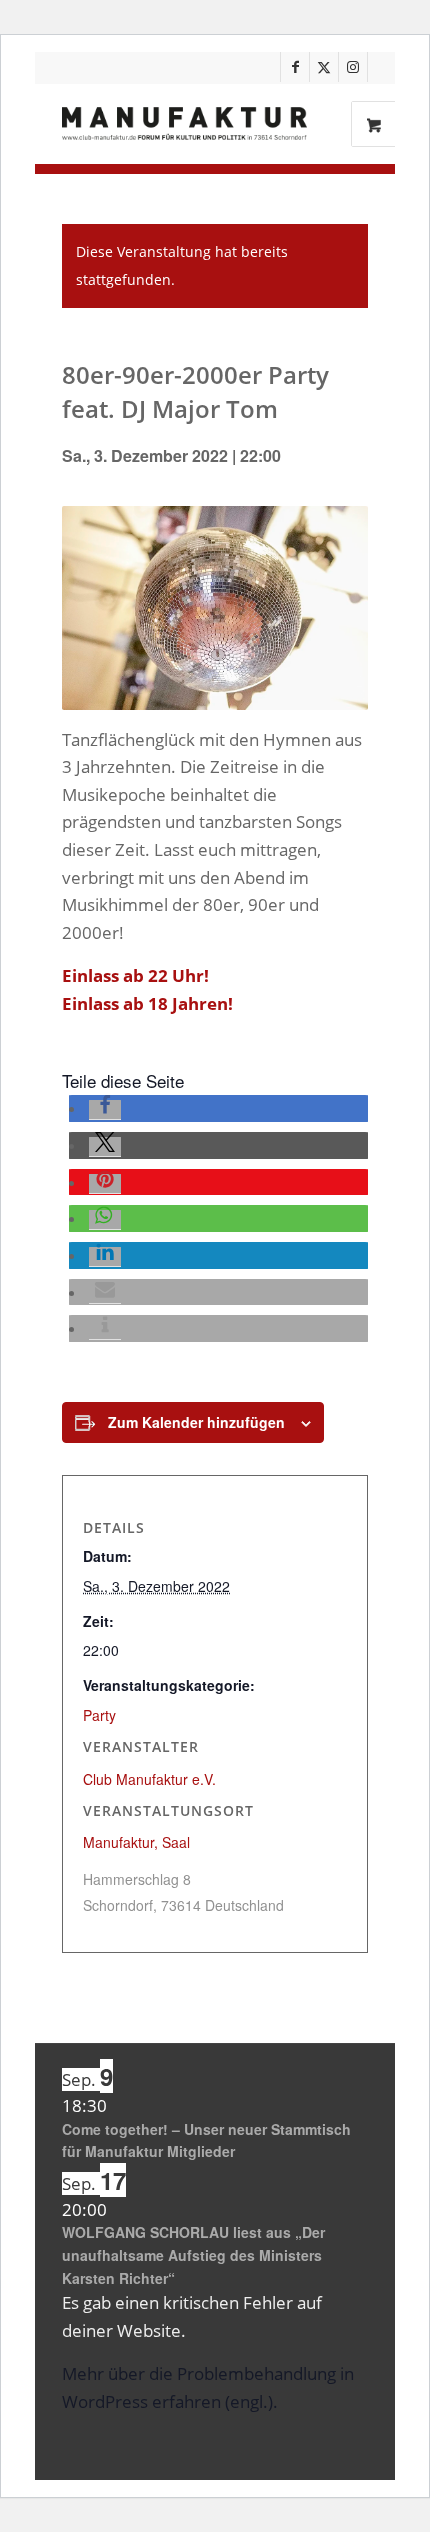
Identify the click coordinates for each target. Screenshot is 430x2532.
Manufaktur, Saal (136, 1842)
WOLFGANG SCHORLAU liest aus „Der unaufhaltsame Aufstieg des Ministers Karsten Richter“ (193, 2254)
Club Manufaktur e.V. (149, 1779)
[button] (105, 1110)
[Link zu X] (324, 67)
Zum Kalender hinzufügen (196, 1422)
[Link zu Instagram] (353, 67)
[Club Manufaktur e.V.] (184, 124)
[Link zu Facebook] (295, 67)
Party (99, 1715)
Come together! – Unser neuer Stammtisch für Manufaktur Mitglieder (206, 2140)
